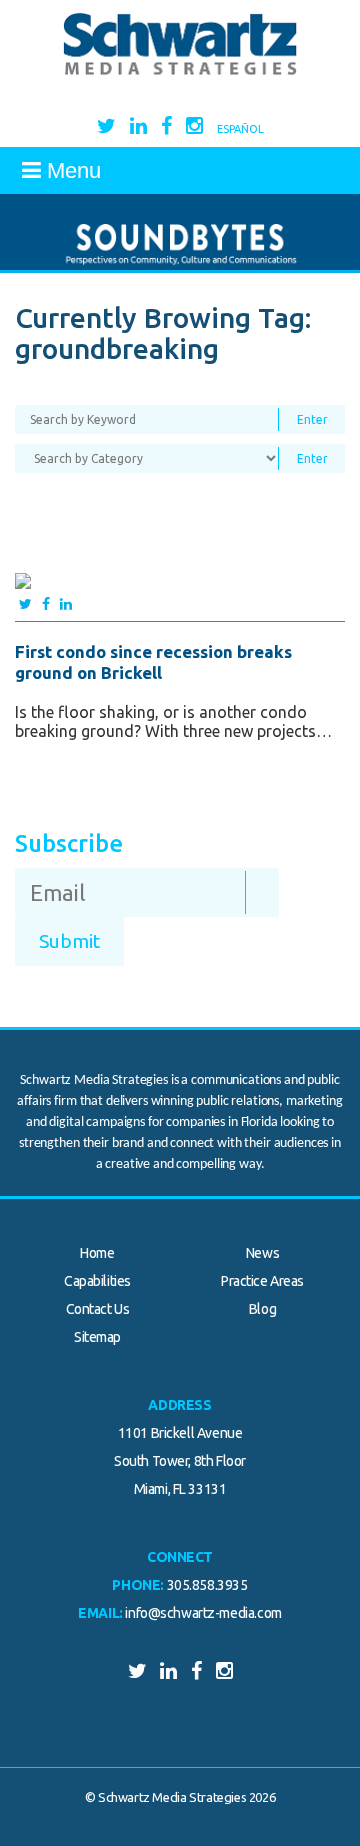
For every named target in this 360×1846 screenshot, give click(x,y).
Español (240, 129)
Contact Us (98, 1309)
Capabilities (97, 1281)
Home (97, 1253)
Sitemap (97, 1337)
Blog (262, 1309)
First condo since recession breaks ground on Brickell (153, 661)
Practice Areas (262, 1281)
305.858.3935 (207, 1585)
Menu (71, 170)
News (262, 1253)
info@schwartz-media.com (203, 1613)
